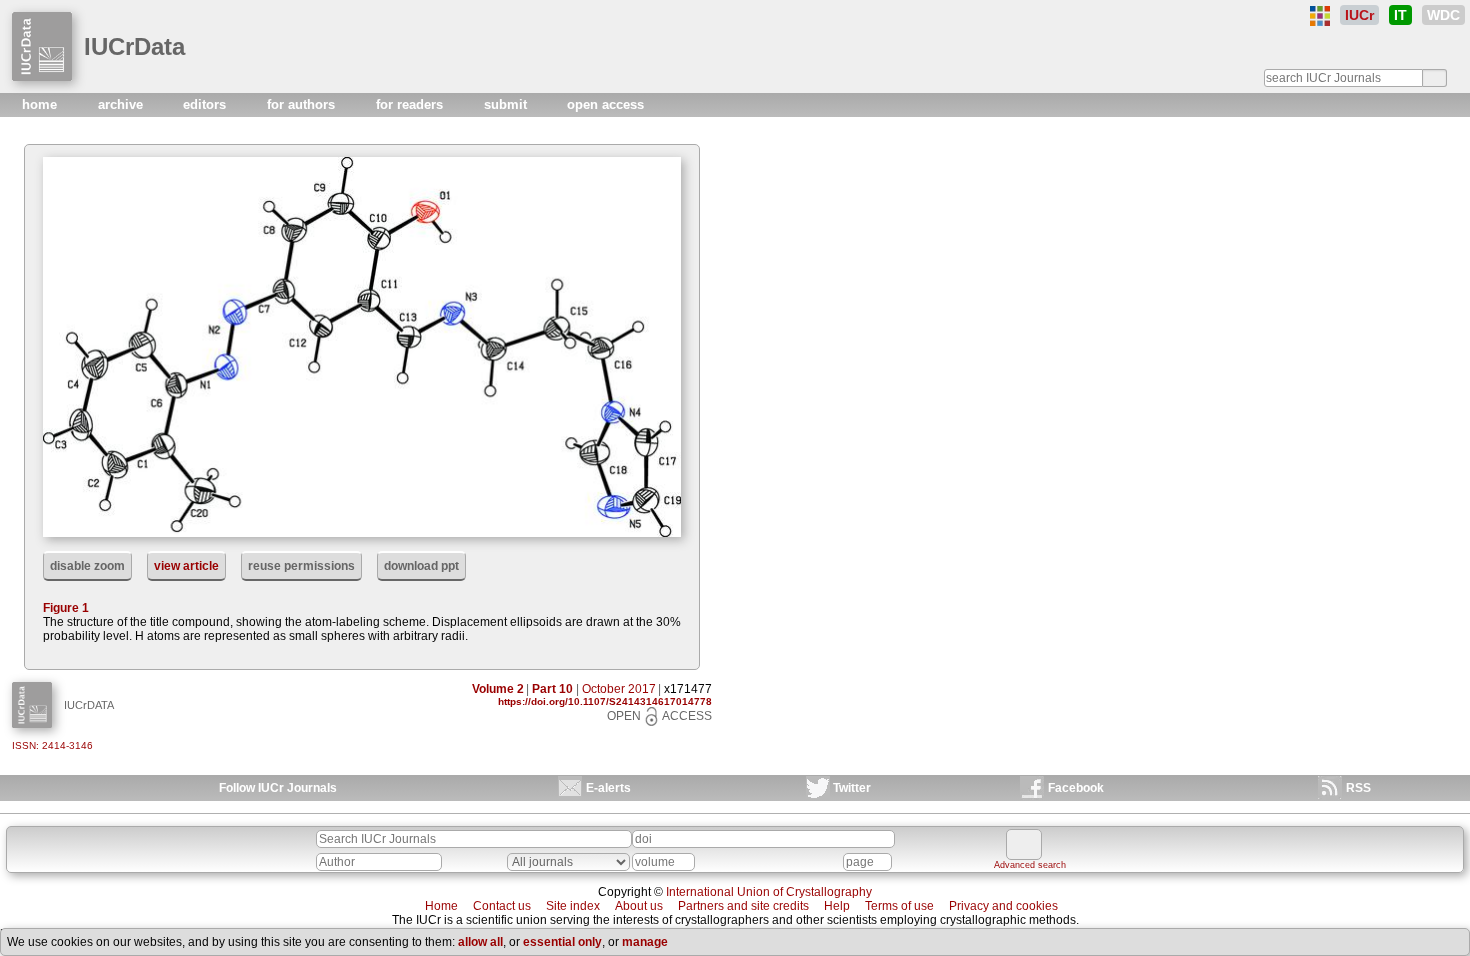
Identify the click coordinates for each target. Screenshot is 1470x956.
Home (441, 906)
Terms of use (899, 906)
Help (837, 906)
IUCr (1359, 15)
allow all (480, 942)
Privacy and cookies (1003, 906)
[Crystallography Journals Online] (1320, 16)
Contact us (502, 906)
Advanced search (1030, 865)
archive (122, 104)
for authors (303, 104)
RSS (1358, 788)
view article (186, 566)
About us (639, 906)
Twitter (852, 788)
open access (605, 104)
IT (1400, 15)
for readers (411, 104)
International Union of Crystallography (769, 892)
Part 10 (552, 689)
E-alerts (608, 788)
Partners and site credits (743, 906)
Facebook (1076, 788)
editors (206, 104)
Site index (573, 906)
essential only (562, 942)
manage (645, 942)
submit (507, 104)
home (41, 104)
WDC (1443, 15)
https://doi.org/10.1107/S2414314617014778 (605, 701)
